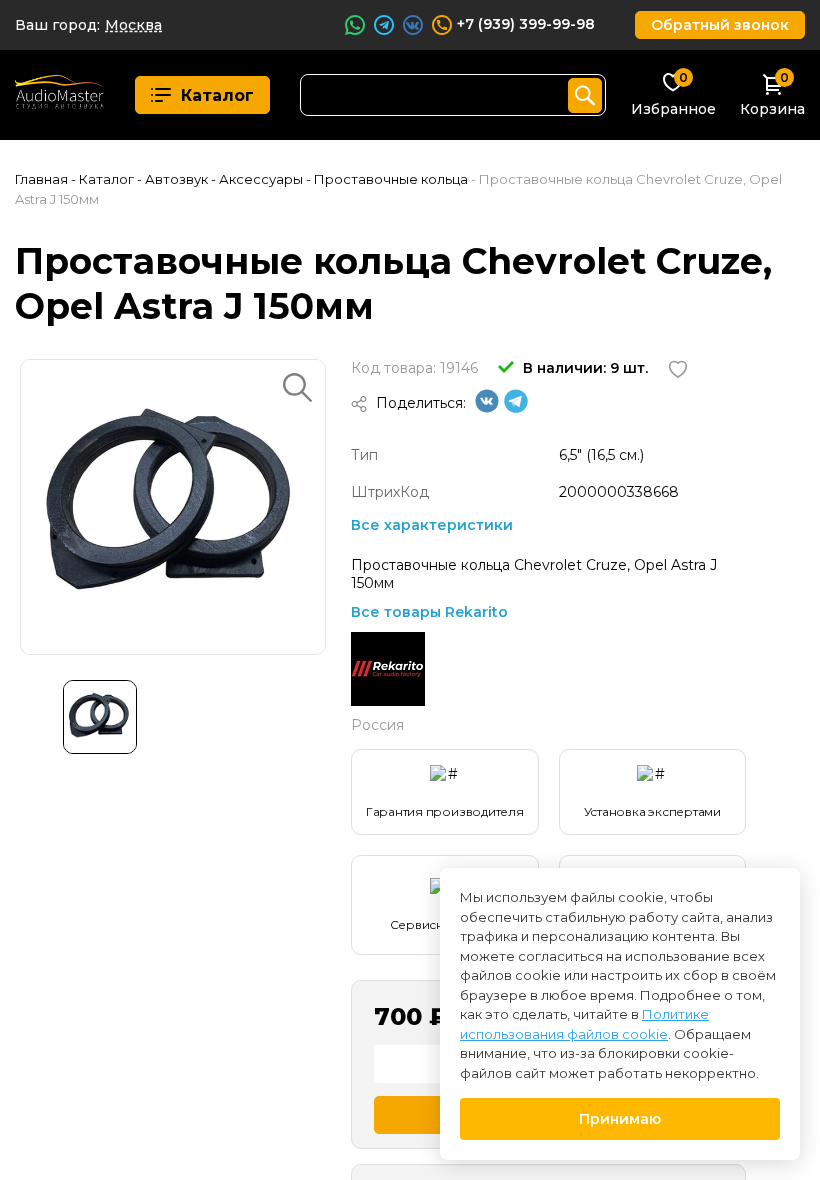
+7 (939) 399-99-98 (526, 24)
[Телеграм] (516, 408)
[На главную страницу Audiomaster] (60, 95)
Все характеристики (432, 525)
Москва (133, 25)
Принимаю (620, 1119)
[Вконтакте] (487, 408)
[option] (173, 507)
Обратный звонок (720, 25)
